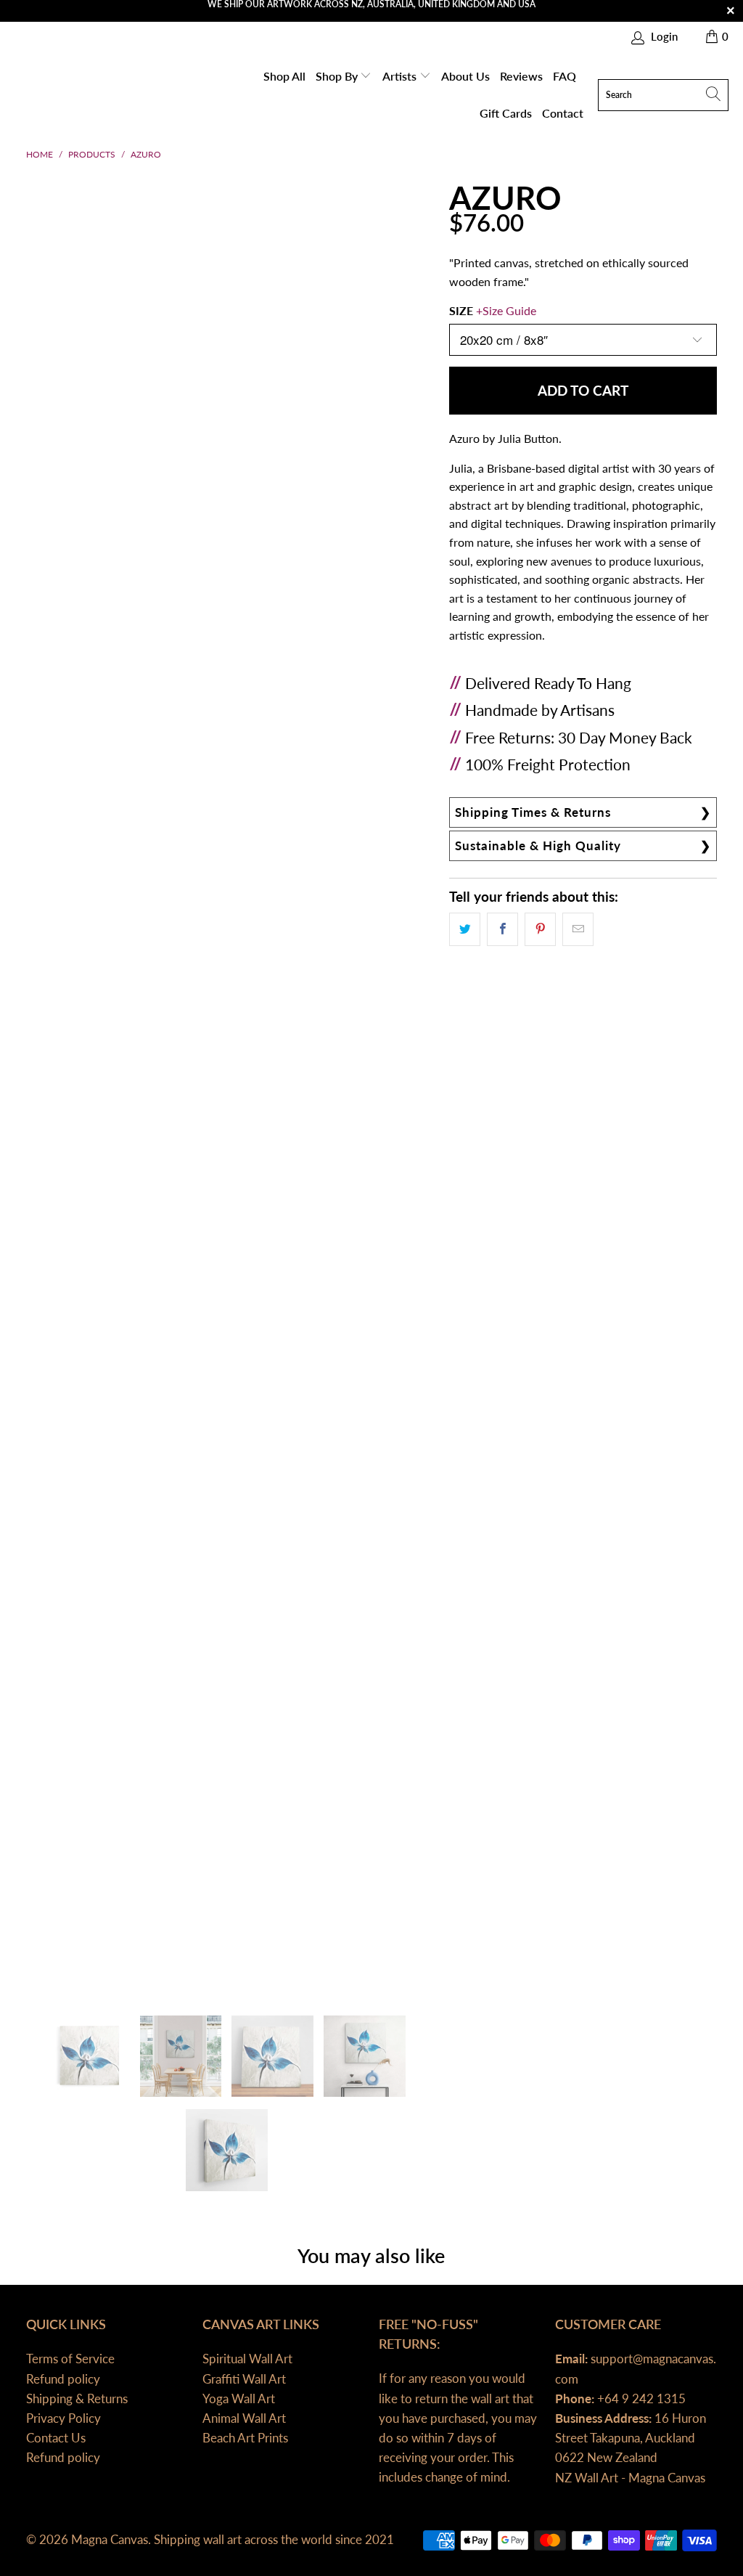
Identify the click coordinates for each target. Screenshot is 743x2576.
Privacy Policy (63, 2418)
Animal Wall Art (244, 2418)
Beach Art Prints (245, 2438)
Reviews (521, 76)
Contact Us (56, 2438)
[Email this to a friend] (578, 929)
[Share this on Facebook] (502, 929)
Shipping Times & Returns (533, 812)
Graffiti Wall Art (244, 2379)
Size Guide (509, 310)
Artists (401, 76)
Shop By (338, 76)
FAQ (565, 76)
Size (493, 310)
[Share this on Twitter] (465, 929)
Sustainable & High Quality (538, 845)
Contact (563, 113)
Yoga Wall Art (239, 2398)
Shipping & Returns (77, 2398)
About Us (465, 76)
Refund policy (63, 2379)
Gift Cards (506, 113)
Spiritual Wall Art (247, 2359)
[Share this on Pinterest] (540, 929)
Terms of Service (70, 2359)
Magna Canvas (110, 2539)
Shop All (284, 76)
